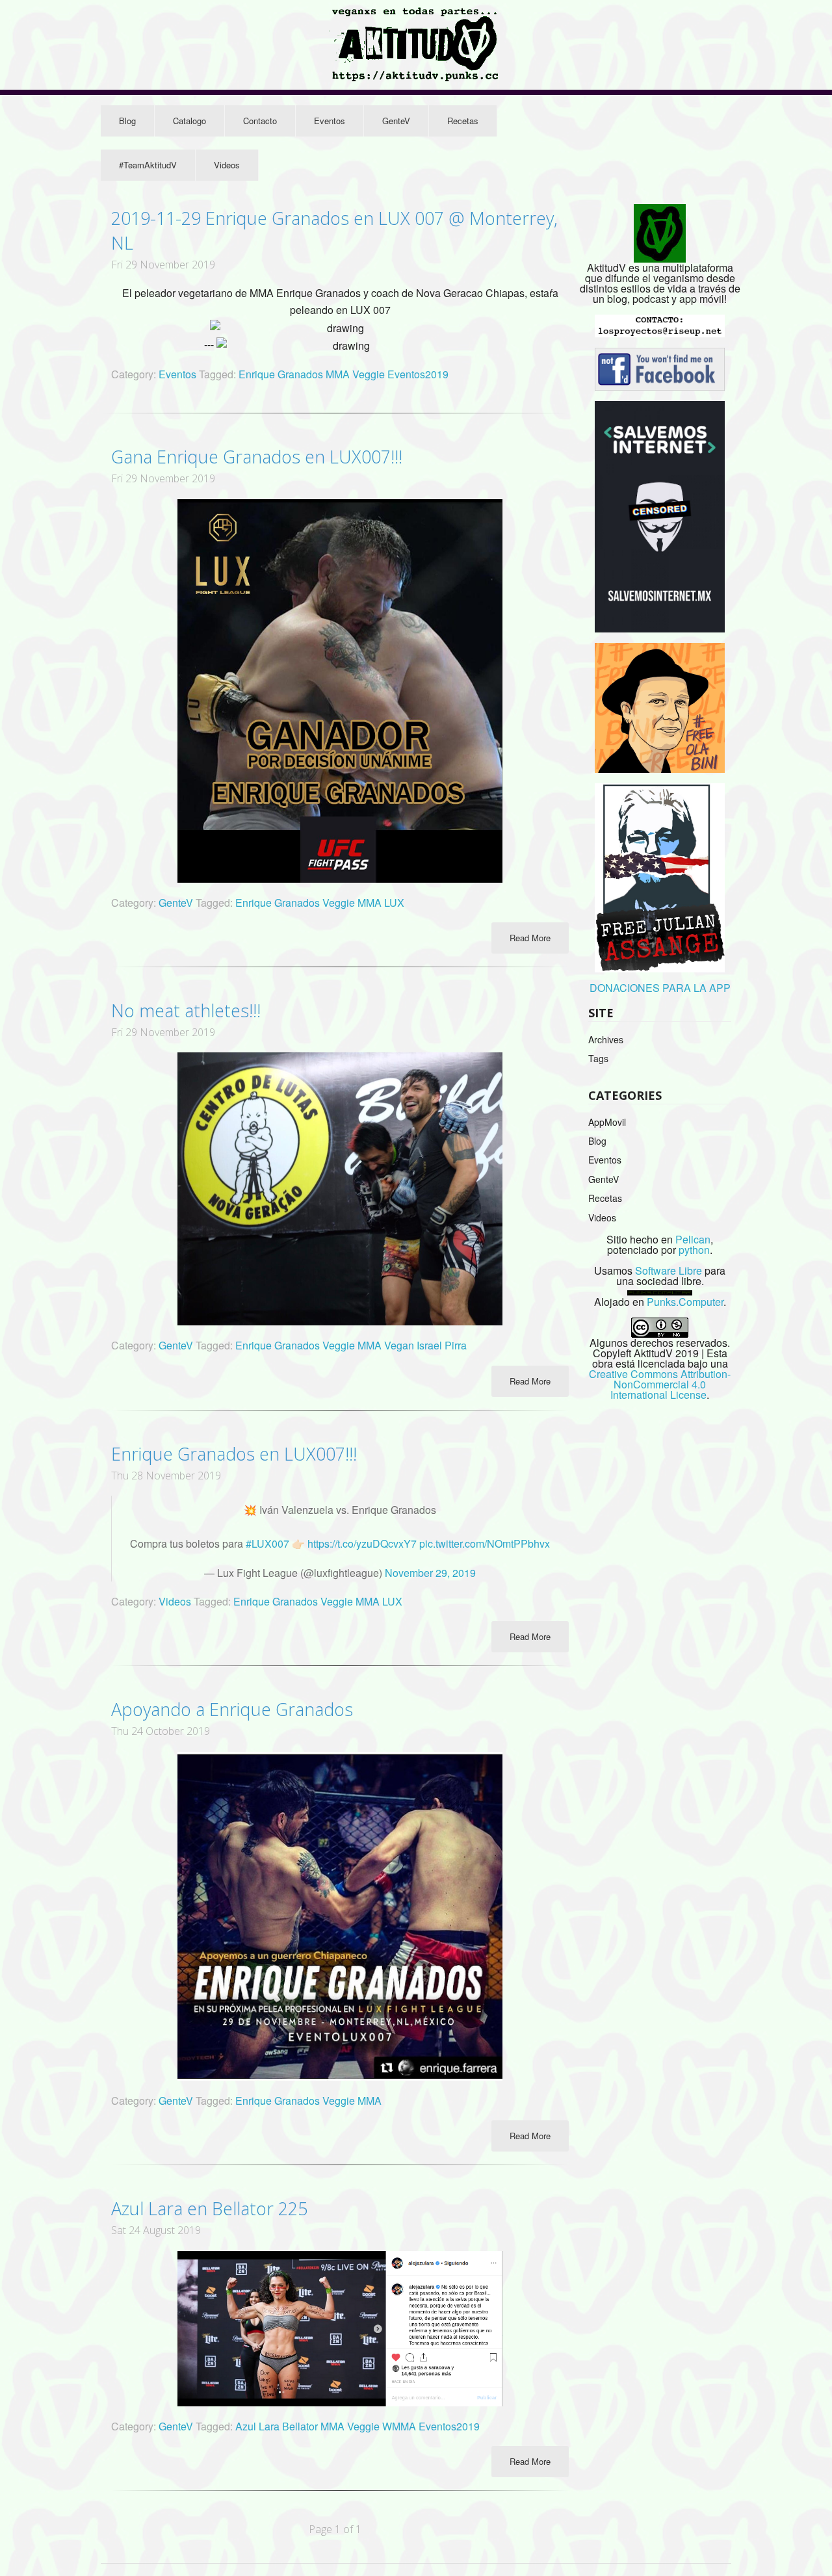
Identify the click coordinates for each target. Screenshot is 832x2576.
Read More (530, 938)
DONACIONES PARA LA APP (660, 988)
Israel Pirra (442, 1345)
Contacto (260, 121)
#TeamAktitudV (148, 165)
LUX (394, 903)
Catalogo (189, 121)
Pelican (693, 1239)
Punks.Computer (685, 1302)
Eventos (330, 121)
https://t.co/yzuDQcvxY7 (362, 1543)
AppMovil (607, 1122)
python (694, 1250)
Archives (606, 1039)
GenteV (396, 121)
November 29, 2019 (430, 1573)
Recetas (463, 121)
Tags (598, 1058)
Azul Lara (259, 2426)
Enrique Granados (282, 374)
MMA (339, 374)
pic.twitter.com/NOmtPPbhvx (485, 1543)
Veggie (370, 374)
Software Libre (669, 1270)
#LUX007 (267, 1543)
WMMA (400, 2426)
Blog (127, 121)
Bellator (301, 2426)
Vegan (400, 1345)
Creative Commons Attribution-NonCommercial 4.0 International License (660, 1384)
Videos (227, 165)
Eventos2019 (418, 374)
